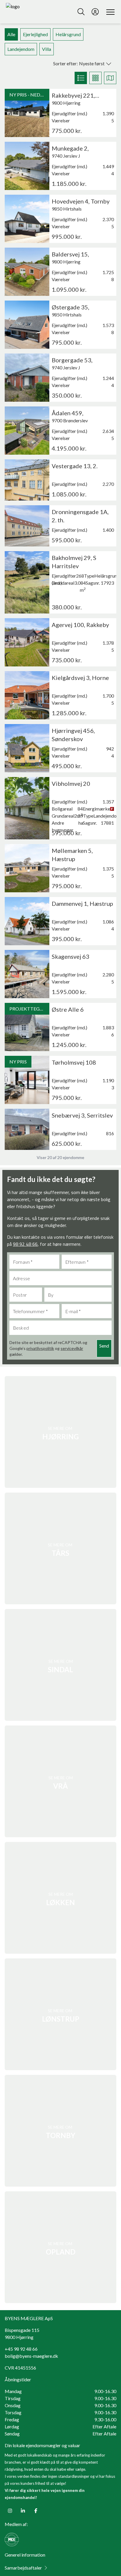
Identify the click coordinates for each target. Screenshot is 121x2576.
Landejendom (21, 49)
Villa (47, 49)
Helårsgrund (68, 34)
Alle (11, 34)
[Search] (81, 12)
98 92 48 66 (25, 1244)
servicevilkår (72, 1348)
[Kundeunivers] (95, 12)
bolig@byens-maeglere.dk (31, 2356)
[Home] (33, 12)
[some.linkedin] (23, 2511)
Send (104, 1346)
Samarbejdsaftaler (23, 2568)
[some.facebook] (36, 2511)
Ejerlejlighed (35, 34)
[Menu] (109, 12)
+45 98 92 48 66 (21, 2349)
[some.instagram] (10, 2511)
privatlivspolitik (40, 1348)
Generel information (25, 2555)
